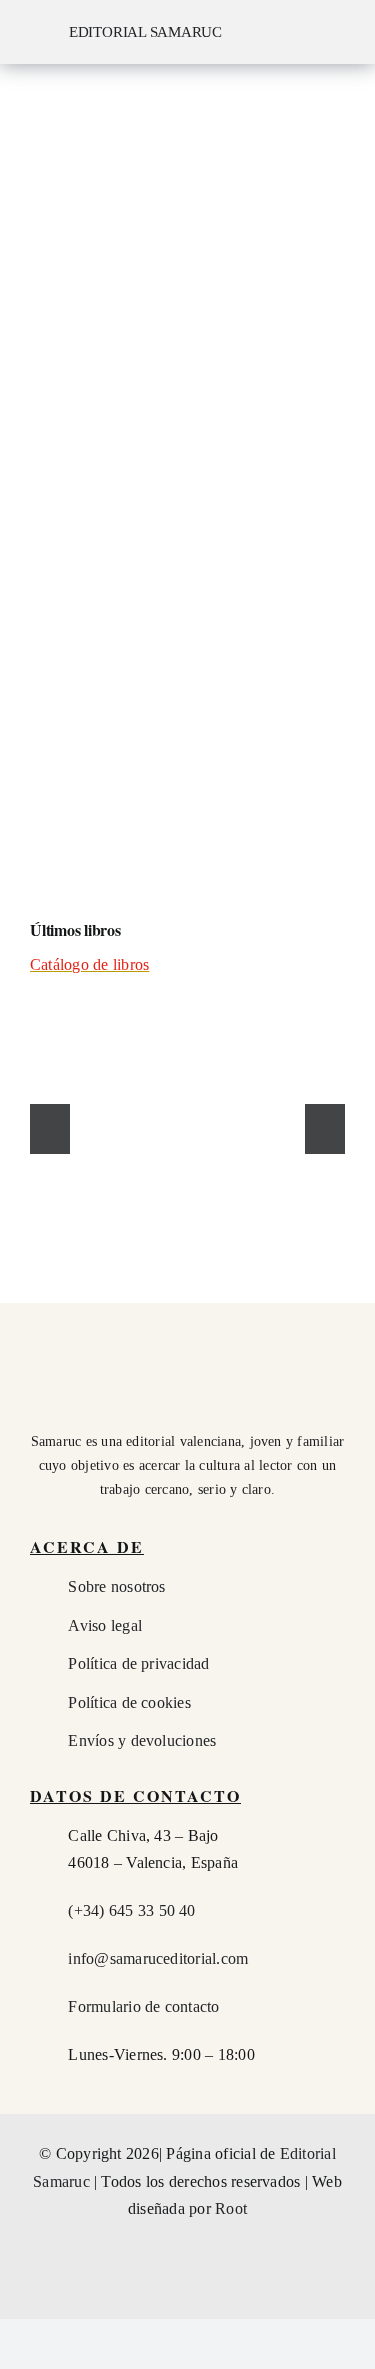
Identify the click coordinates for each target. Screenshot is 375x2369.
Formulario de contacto (143, 2006)
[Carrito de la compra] (290, 32)
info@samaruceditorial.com (158, 1958)
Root (231, 2208)
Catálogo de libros (89, 964)
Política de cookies (129, 1702)
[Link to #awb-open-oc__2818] (347, 34)
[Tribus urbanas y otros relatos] (277, 1122)
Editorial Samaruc (145, 32)
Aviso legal (105, 1625)
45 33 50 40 (131, 1910)
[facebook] (133, 2289)
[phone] (242, 2289)
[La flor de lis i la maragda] (99, 1122)
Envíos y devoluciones (142, 1740)
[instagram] (169, 2289)
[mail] (206, 2289)
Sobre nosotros (116, 1586)
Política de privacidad (138, 1663)
